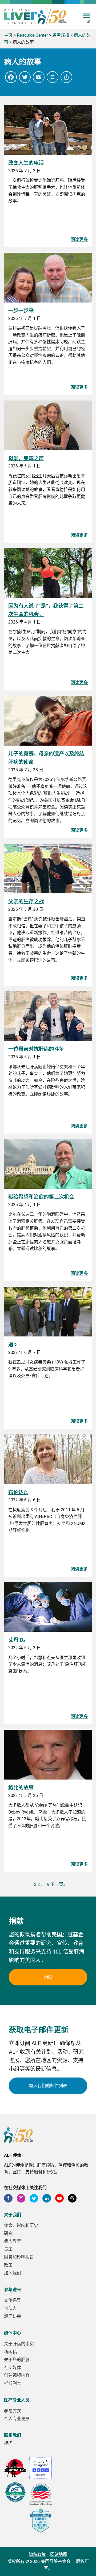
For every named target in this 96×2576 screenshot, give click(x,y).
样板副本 (13, 2383)
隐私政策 (37, 2554)
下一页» (58, 1884)
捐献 (48, 1977)
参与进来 (13, 2290)
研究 (8, 2233)
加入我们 (13, 2273)
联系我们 (13, 2435)
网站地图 (59, 2554)
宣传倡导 (13, 2300)
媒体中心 (13, 2333)
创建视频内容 (17, 2375)
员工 (8, 2249)
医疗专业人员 (17, 2400)
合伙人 (10, 2308)
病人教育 (13, 2241)
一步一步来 (21, 311)
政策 (8, 2265)
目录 (87, 22)
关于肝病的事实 (19, 2344)
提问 (8, 2443)
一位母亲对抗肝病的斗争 (36, 1049)
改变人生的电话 (26, 163)
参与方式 (13, 2411)
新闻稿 (10, 2352)
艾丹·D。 (18, 1640)
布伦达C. (18, 1492)
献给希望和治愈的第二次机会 (41, 1197)
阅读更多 (79, 239)
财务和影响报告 (19, 2257)
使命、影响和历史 (21, 2225)
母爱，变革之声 (26, 458)
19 (47, 1884)
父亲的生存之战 (26, 902)
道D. (13, 1345)
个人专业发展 (17, 2419)
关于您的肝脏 (17, 2360)
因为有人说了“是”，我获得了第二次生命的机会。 (46, 610)
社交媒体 (13, 2368)
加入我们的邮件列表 (48, 2086)
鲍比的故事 (21, 1788)
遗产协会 (13, 2316)
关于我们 (13, 2215)
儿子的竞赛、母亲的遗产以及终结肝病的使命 (46, 758)
